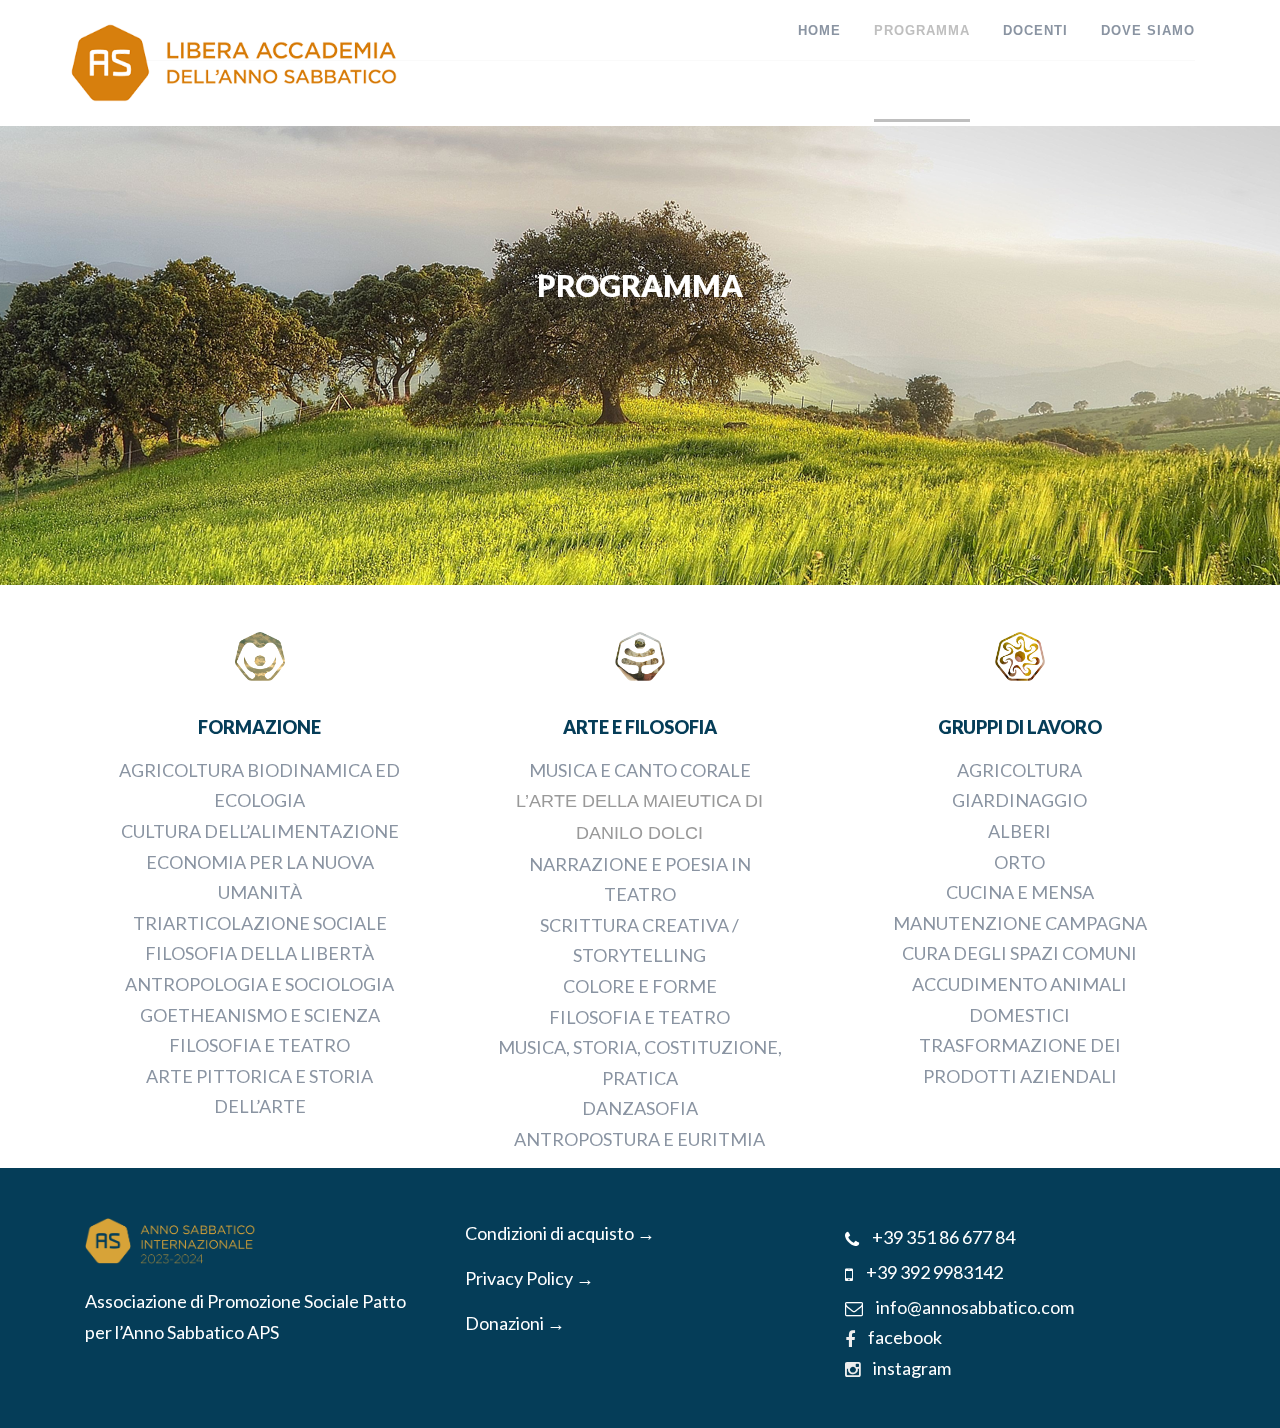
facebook (903, 1337)
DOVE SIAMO (1148, 30)
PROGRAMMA (922, 30)
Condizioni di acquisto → (560, 1233)
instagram (910, 1368)
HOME (819, 30)
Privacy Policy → (529, 1278)
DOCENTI (1035, 30)
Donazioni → (515, 1323)
